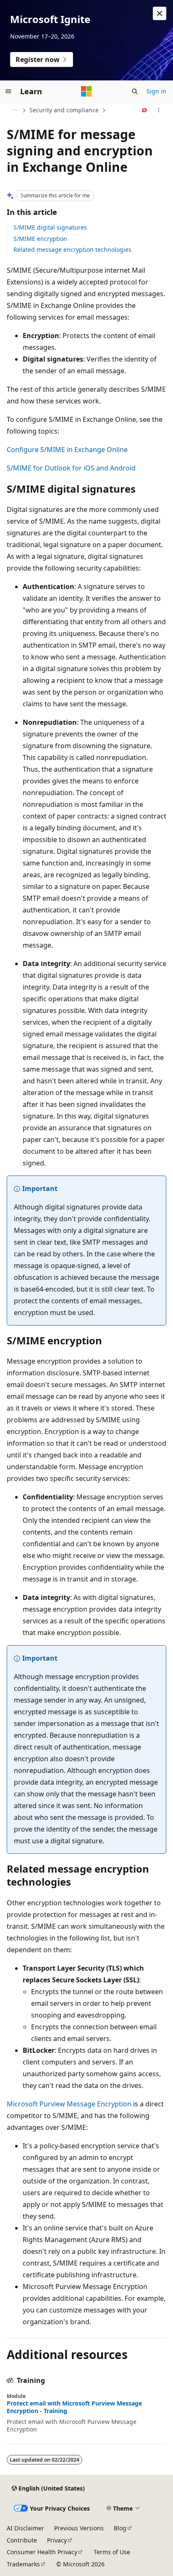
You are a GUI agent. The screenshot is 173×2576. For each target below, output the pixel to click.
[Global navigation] (8, 91)
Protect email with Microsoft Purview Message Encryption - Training (74, 2407)
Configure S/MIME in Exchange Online (67, 450)
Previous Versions (79, 2528)
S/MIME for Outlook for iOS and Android (71, 468)
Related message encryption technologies (72, 249)
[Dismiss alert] (160, 13)
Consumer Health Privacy (42, 2552)
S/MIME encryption (40, 239)
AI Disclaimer (25, 2528)
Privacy (57, 2540)
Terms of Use (112, 2552)
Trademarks (23, 2564)
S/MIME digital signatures (50, 227)
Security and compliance (64, 110)
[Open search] (135, 91)
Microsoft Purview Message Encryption (69, 2104)
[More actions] (159, 110)
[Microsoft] (86, 91)
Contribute (22, 2540)
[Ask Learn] (145, 110)
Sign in (156, 91)
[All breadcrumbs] (14, 110)
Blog (120, 2528)
